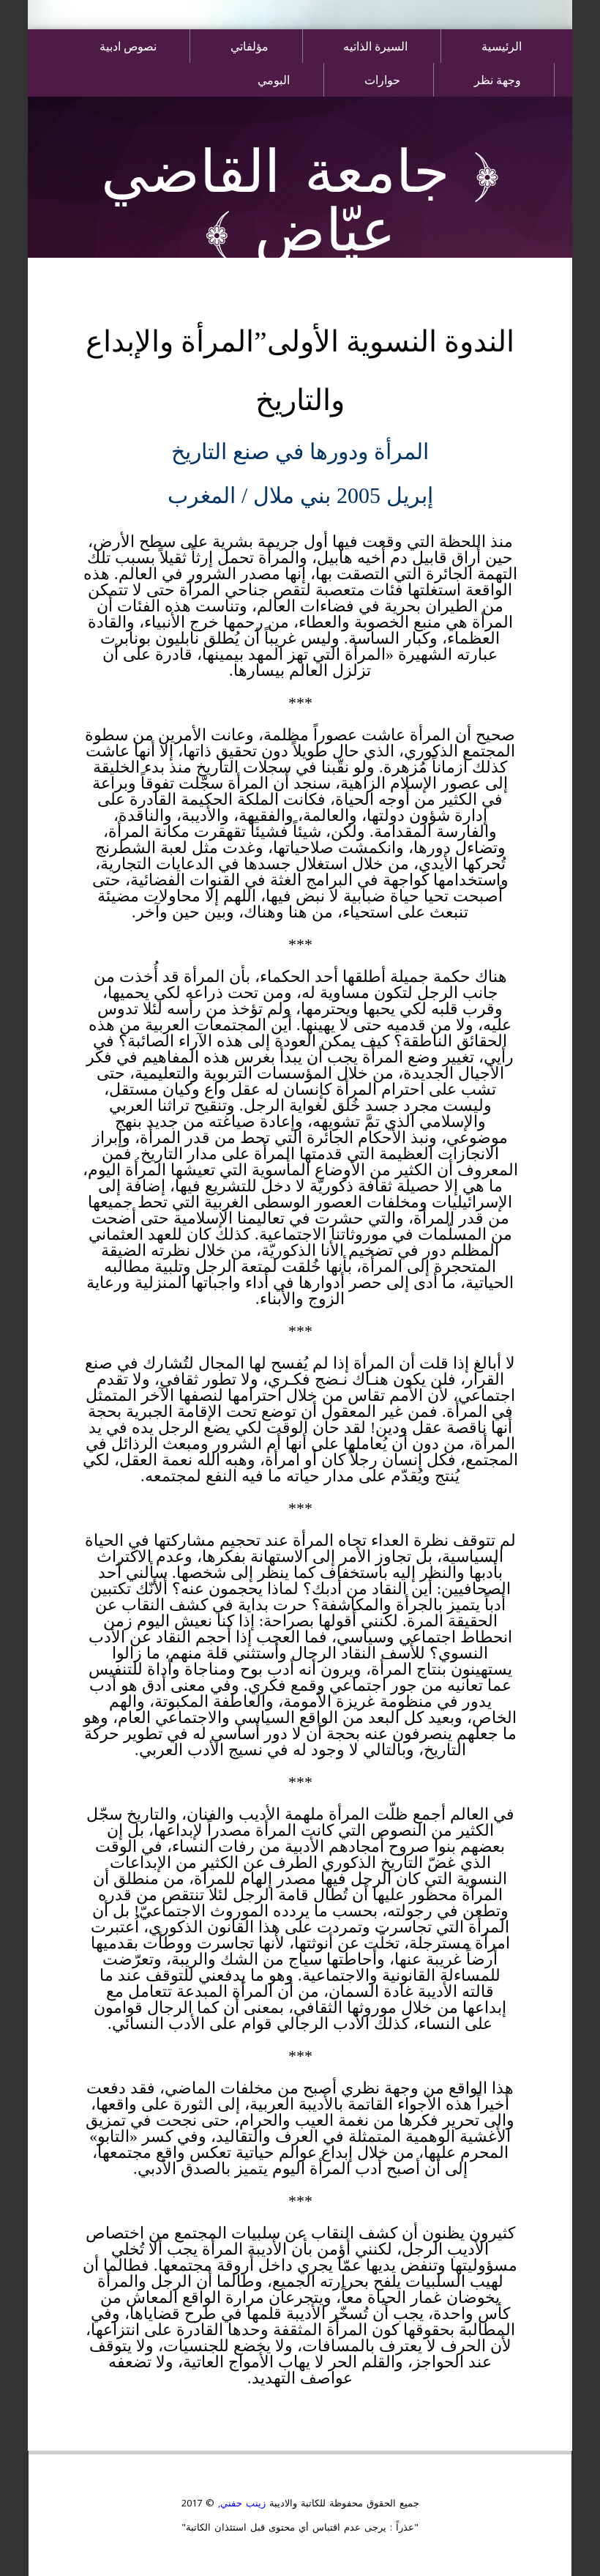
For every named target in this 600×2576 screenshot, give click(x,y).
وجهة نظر (498, 79)
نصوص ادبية (128, 46)
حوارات (382, 79)
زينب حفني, (240, 2503)
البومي (274, 79)
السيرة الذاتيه (375, 46)
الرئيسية (502, 46)
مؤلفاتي (250, 46)
